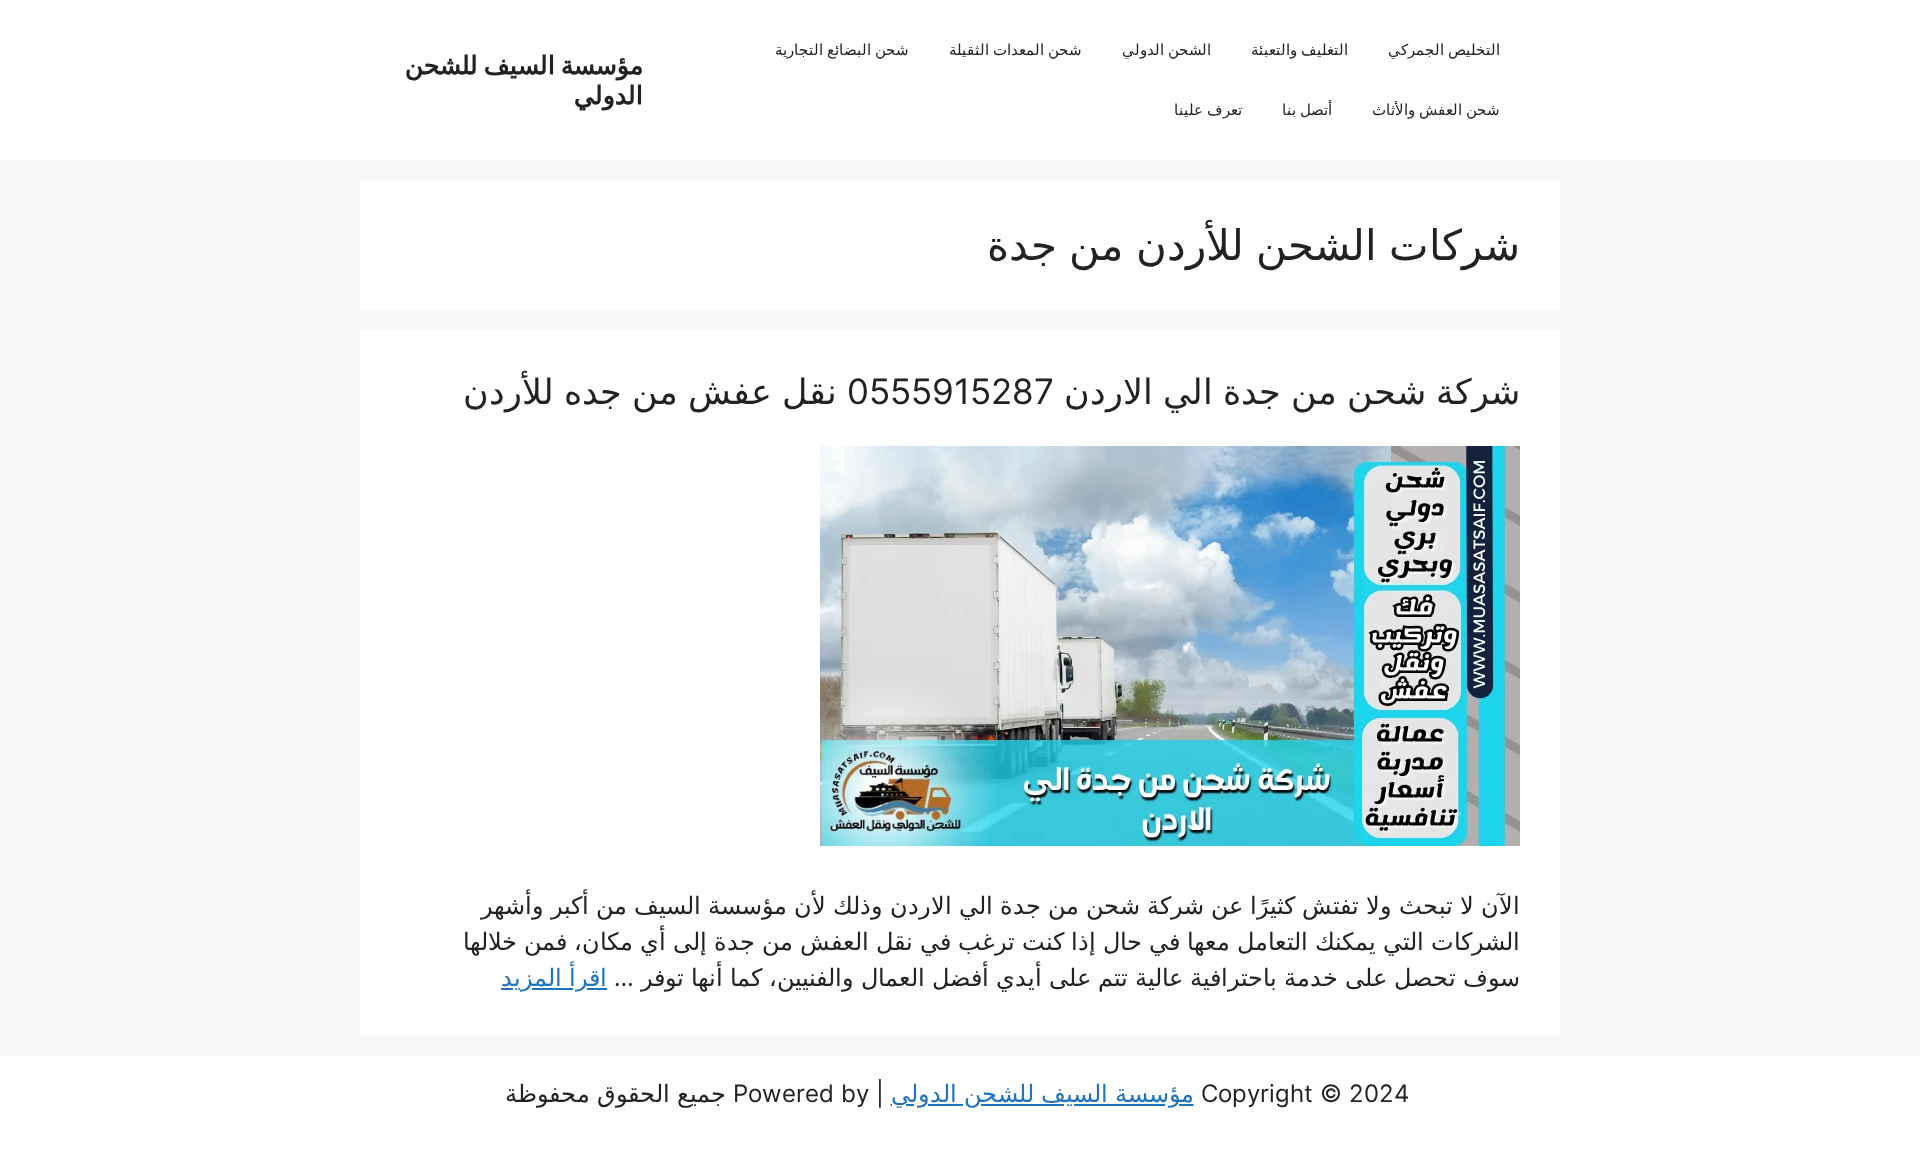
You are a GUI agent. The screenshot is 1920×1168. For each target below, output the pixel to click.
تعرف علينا (1208, 109)
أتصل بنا (1307, 109)
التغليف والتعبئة (1299, 49)
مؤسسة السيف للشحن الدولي (1042, 1093)
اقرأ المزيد (554, 977)
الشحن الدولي (1166, 49)
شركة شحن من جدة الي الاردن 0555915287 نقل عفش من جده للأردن (991, 391)
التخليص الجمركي (1444, 49)
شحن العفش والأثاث (1436, 109)
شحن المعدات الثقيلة (1015, 49)
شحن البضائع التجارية (842, 49)
